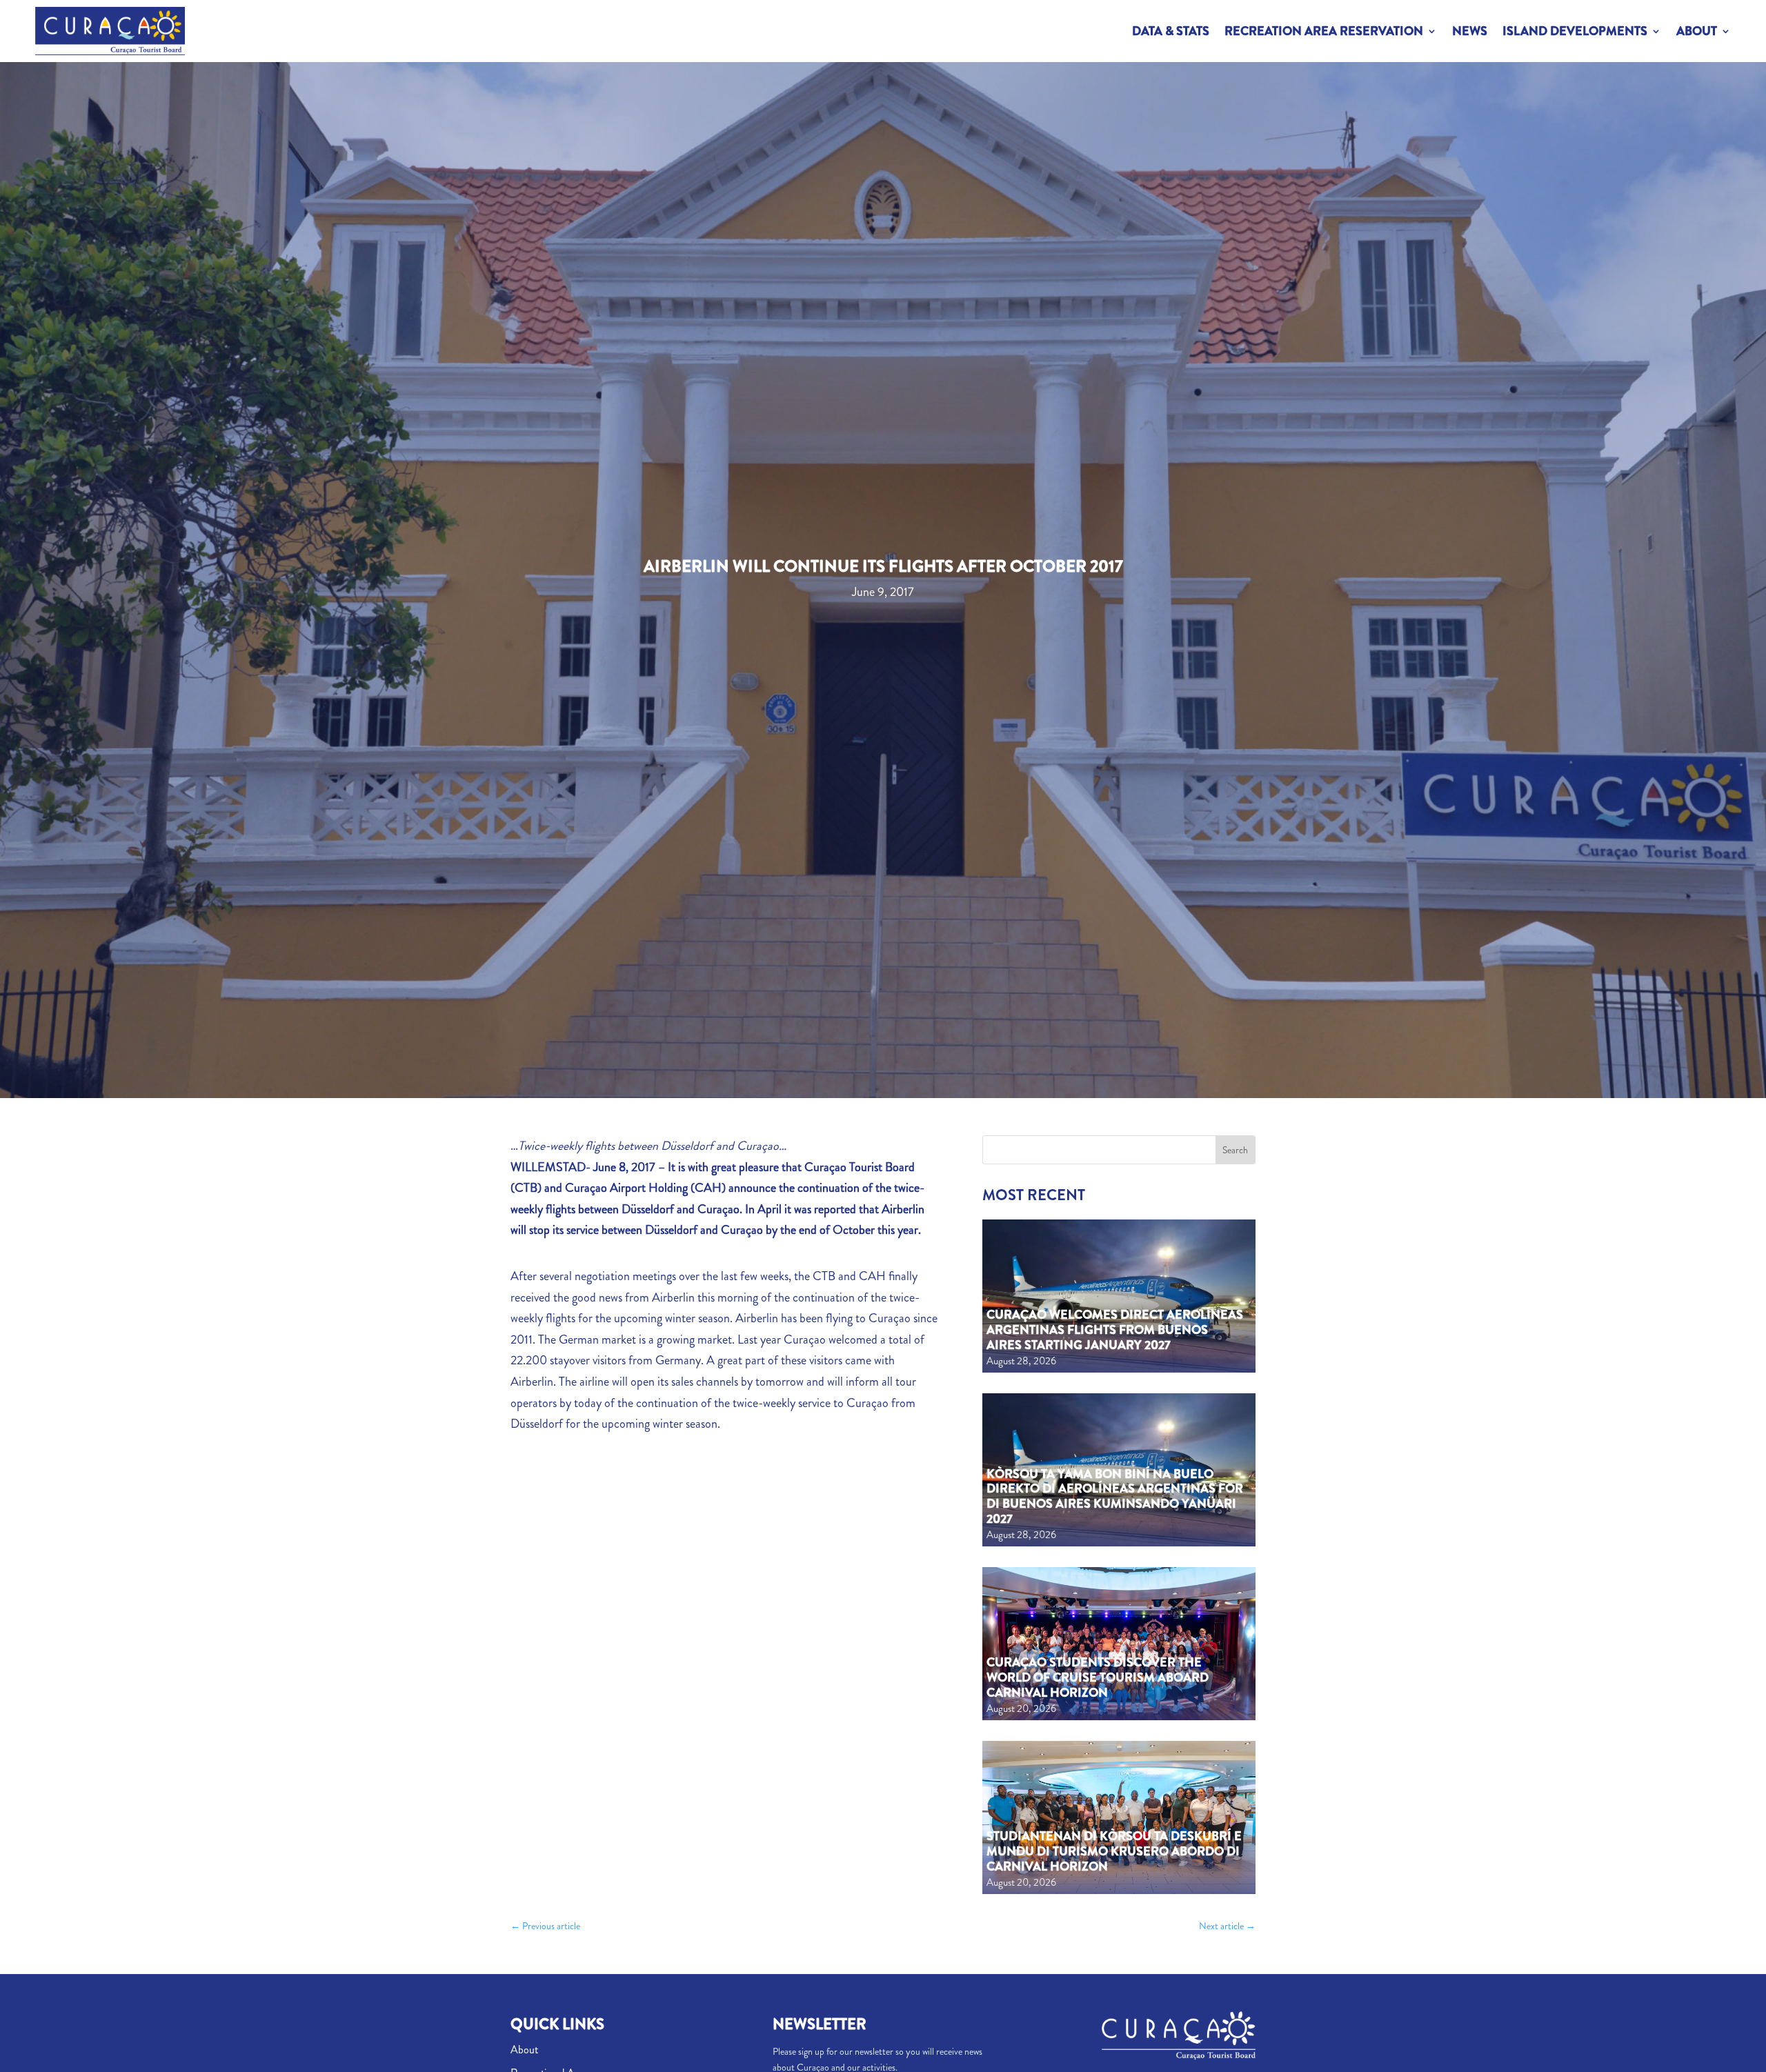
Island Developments (1575, 31)
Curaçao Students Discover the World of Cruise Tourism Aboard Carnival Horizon (1098, 1677)
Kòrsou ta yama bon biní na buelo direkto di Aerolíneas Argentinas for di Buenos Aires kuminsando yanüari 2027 (1115, 1496)
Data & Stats (1171, 31)
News (1470, 31)
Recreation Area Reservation (1324, 31)
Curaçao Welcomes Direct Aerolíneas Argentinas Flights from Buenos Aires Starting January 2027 (1115, 1329)
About (1697, 31)
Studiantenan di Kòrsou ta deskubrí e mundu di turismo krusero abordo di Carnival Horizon (1114, 1851)
